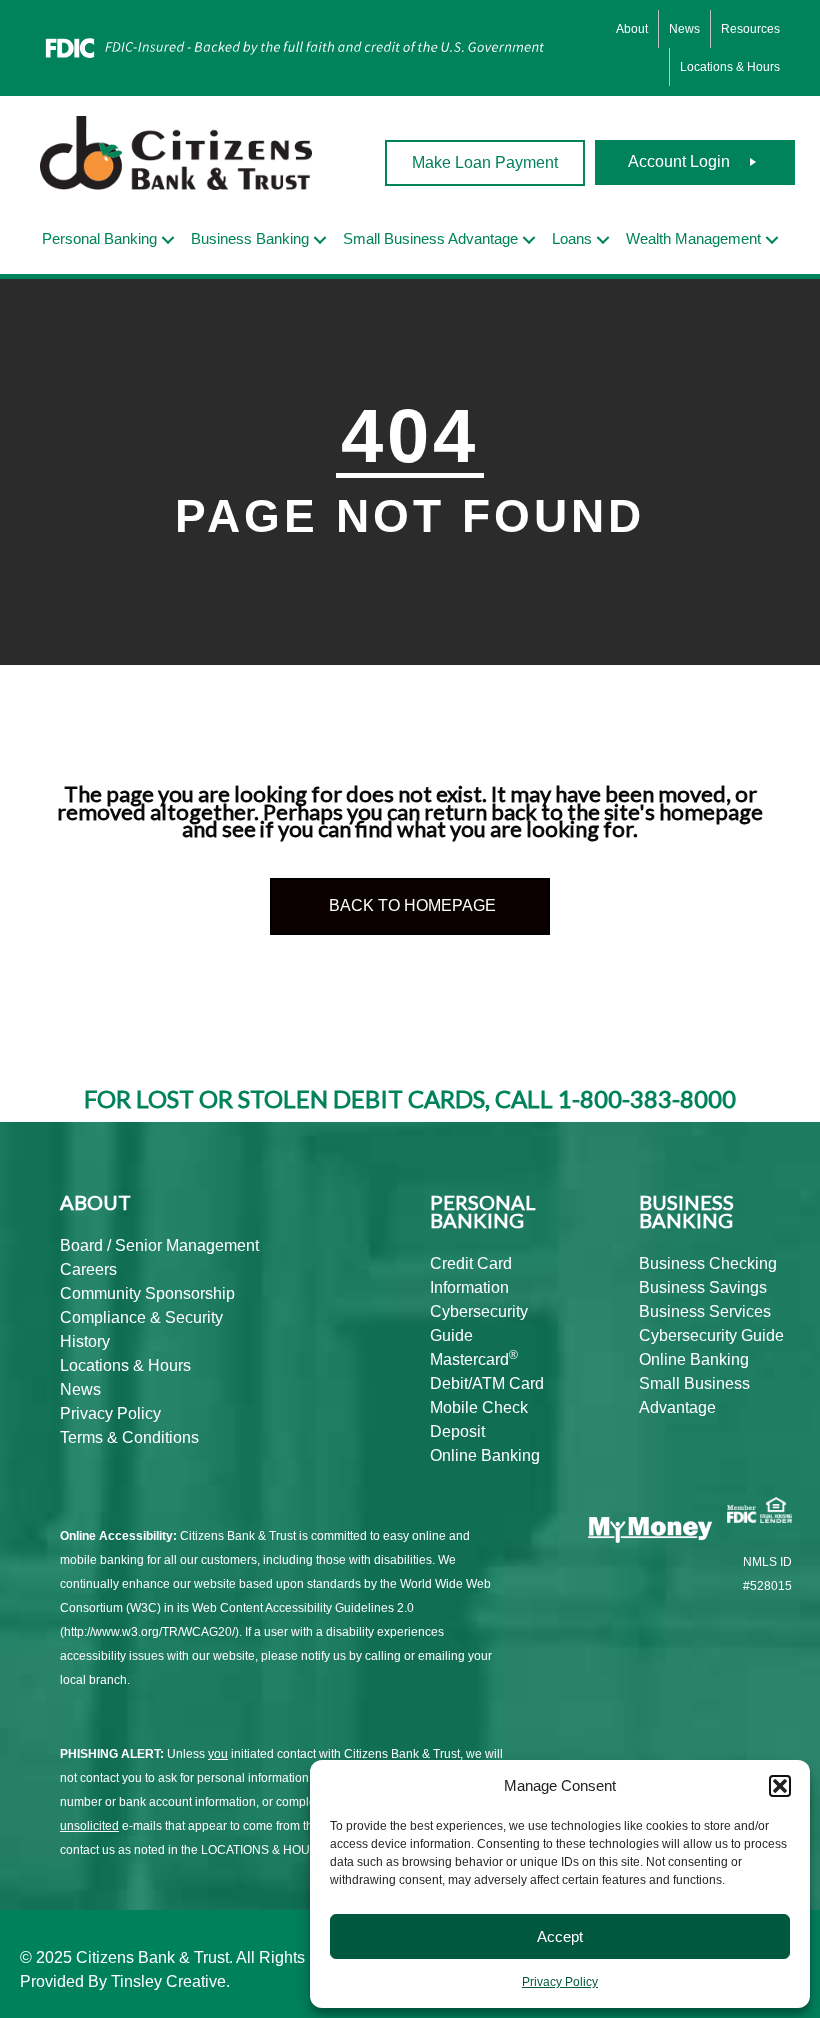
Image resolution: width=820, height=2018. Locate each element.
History (85, 1341)
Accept (560, 1936)
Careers (88, 1269)
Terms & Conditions (129, 1437)
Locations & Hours (730, 67)
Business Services (705, 1311)
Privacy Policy (560, 1982)
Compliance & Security (141, 1317)
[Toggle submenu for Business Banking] (320, 240)
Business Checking (708, 1263)
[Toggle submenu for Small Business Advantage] (529, 240)
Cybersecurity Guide (711, 1335)
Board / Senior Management (159, 1245)
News (684, 29)
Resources (750, 29)
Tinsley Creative (168, 1981)
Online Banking (485, 1455)
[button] (780, 1786)
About (632, 29)
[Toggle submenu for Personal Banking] (168, 240)
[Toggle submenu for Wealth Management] (772, 240)
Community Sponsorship (147, 1293)
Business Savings (703, 1287)
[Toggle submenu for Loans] (603, 240)
